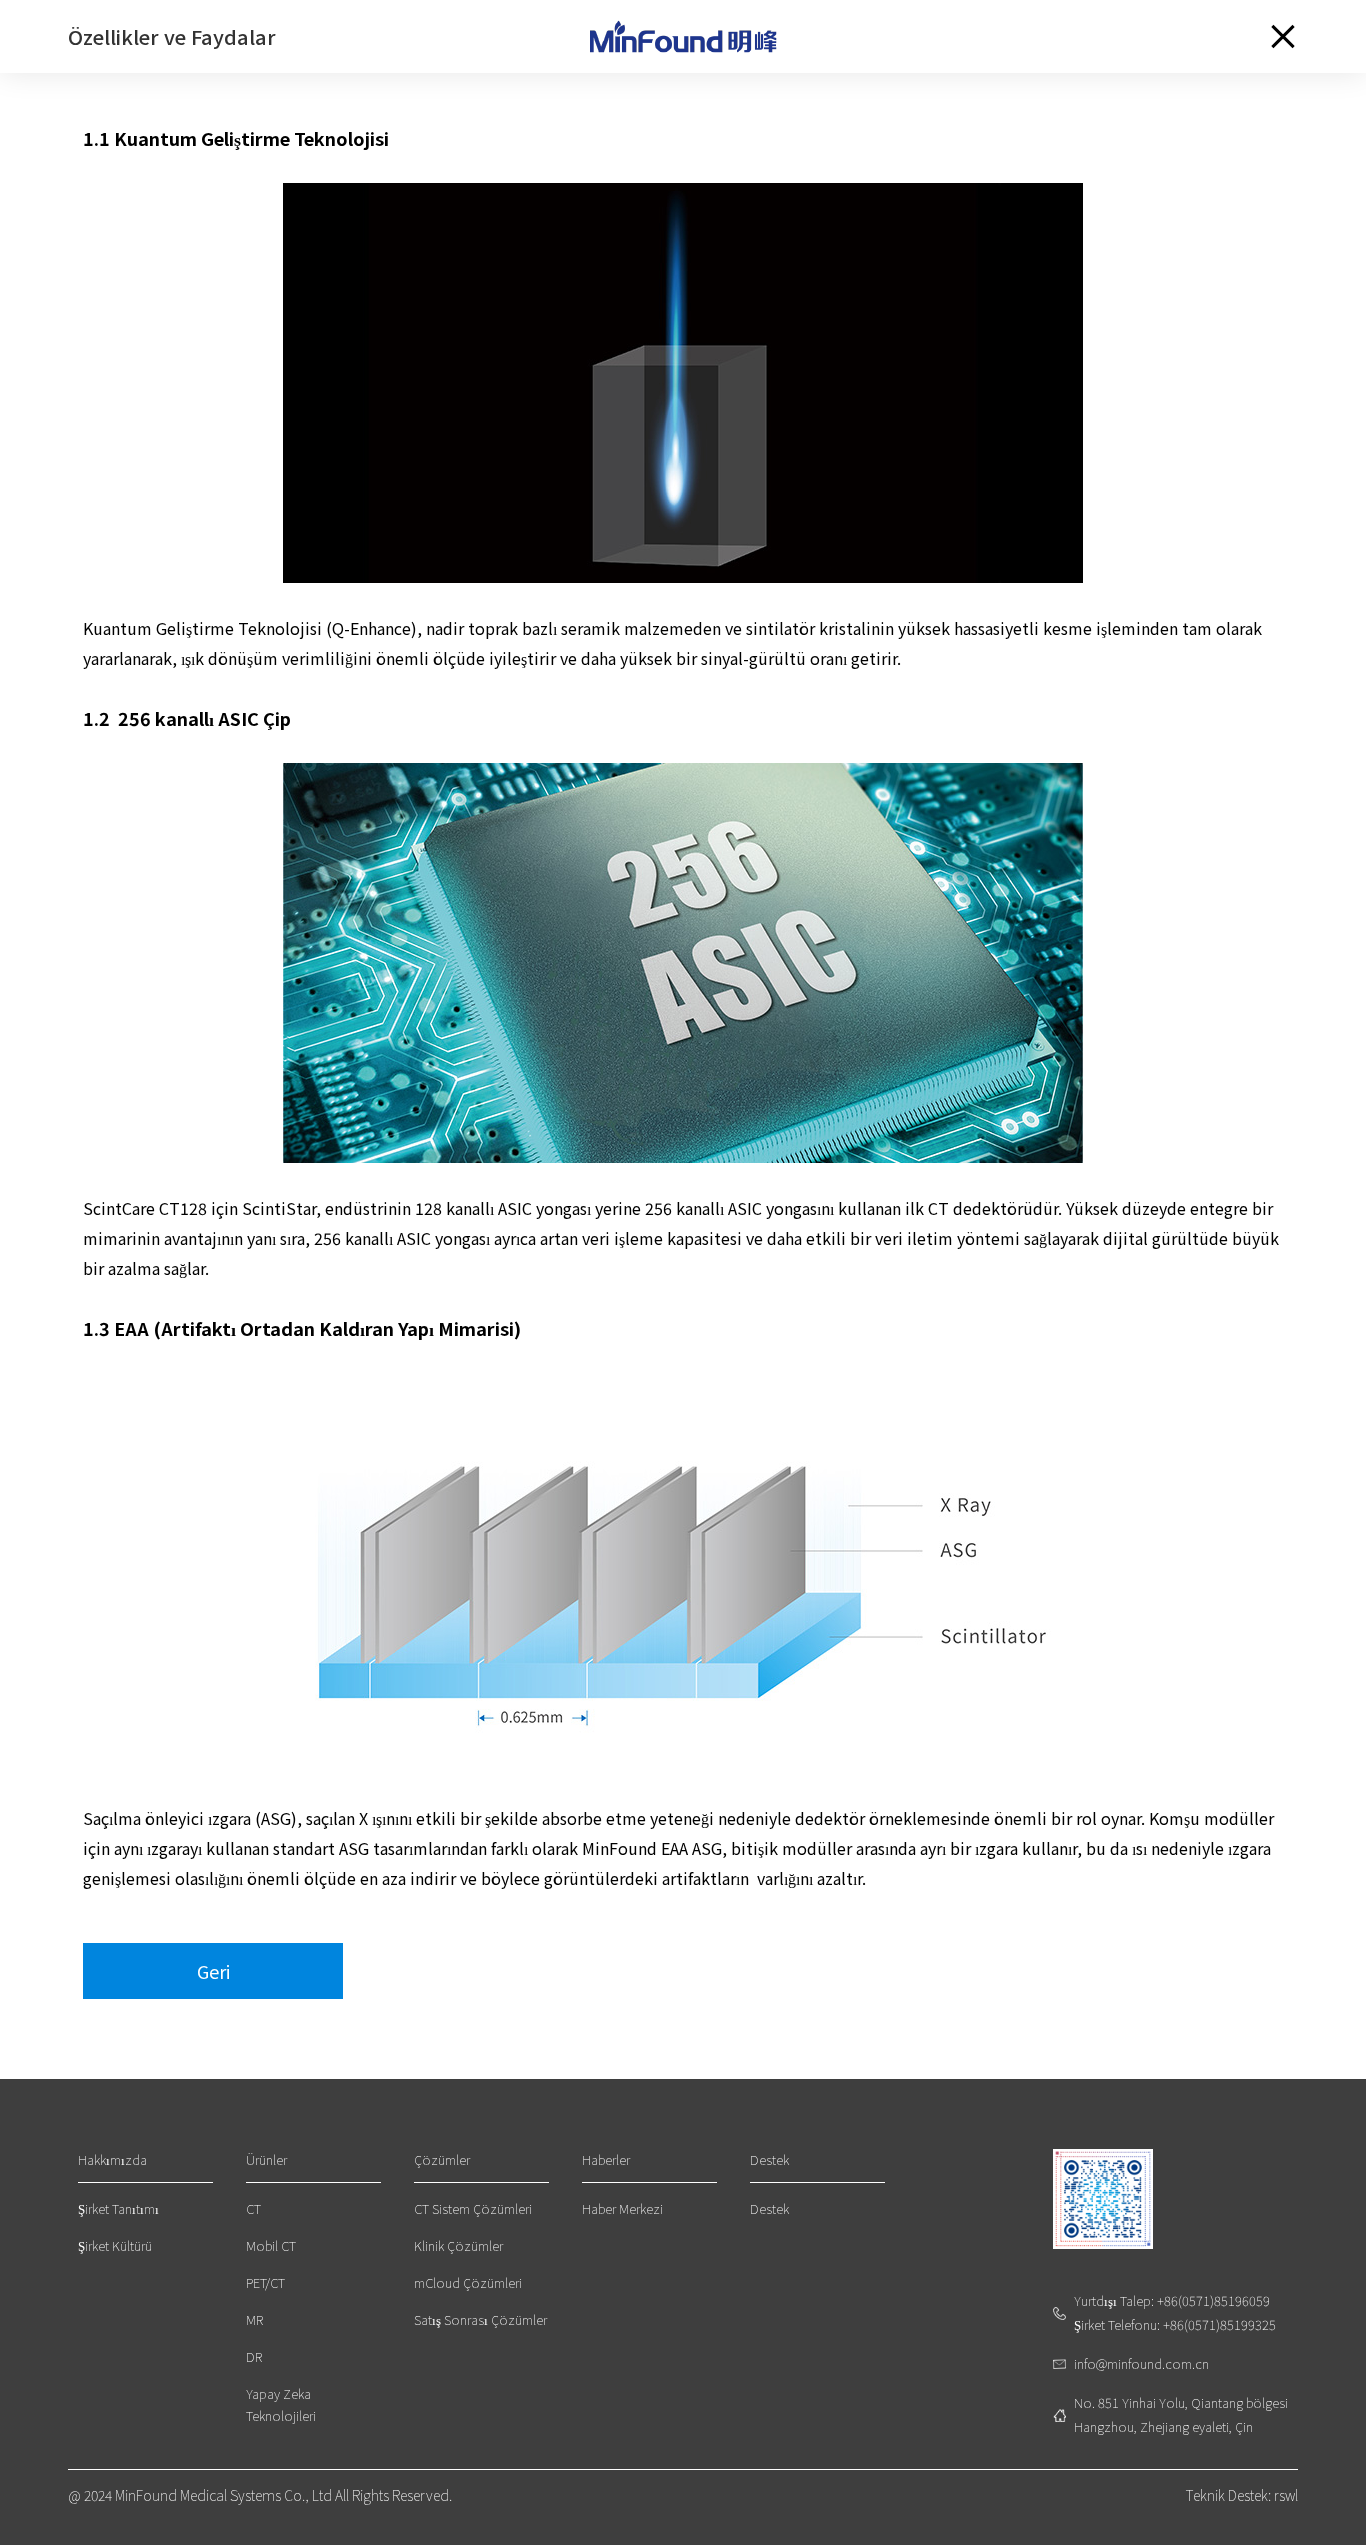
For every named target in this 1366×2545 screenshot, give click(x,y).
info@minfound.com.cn (1141, 2363)
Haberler (606, 2159)
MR (254, 2319)
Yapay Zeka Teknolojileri (281, 2404)
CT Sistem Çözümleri (473, 2208)
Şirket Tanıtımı (118, 2208)
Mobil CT (271, 2245)
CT (253, 2208)
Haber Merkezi (622, 2208)
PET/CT (265, 2282)
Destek (769, 2159)
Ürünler (266, 2159)
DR (254, 2356)
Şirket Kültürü (115, 2245)
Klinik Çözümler (458, 2245)
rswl (1286, 2495)
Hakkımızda (112, 2159)
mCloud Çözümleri (468, 2282)
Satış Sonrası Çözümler (480, 2319)
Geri (213, 1971)
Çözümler (442, 2159)
